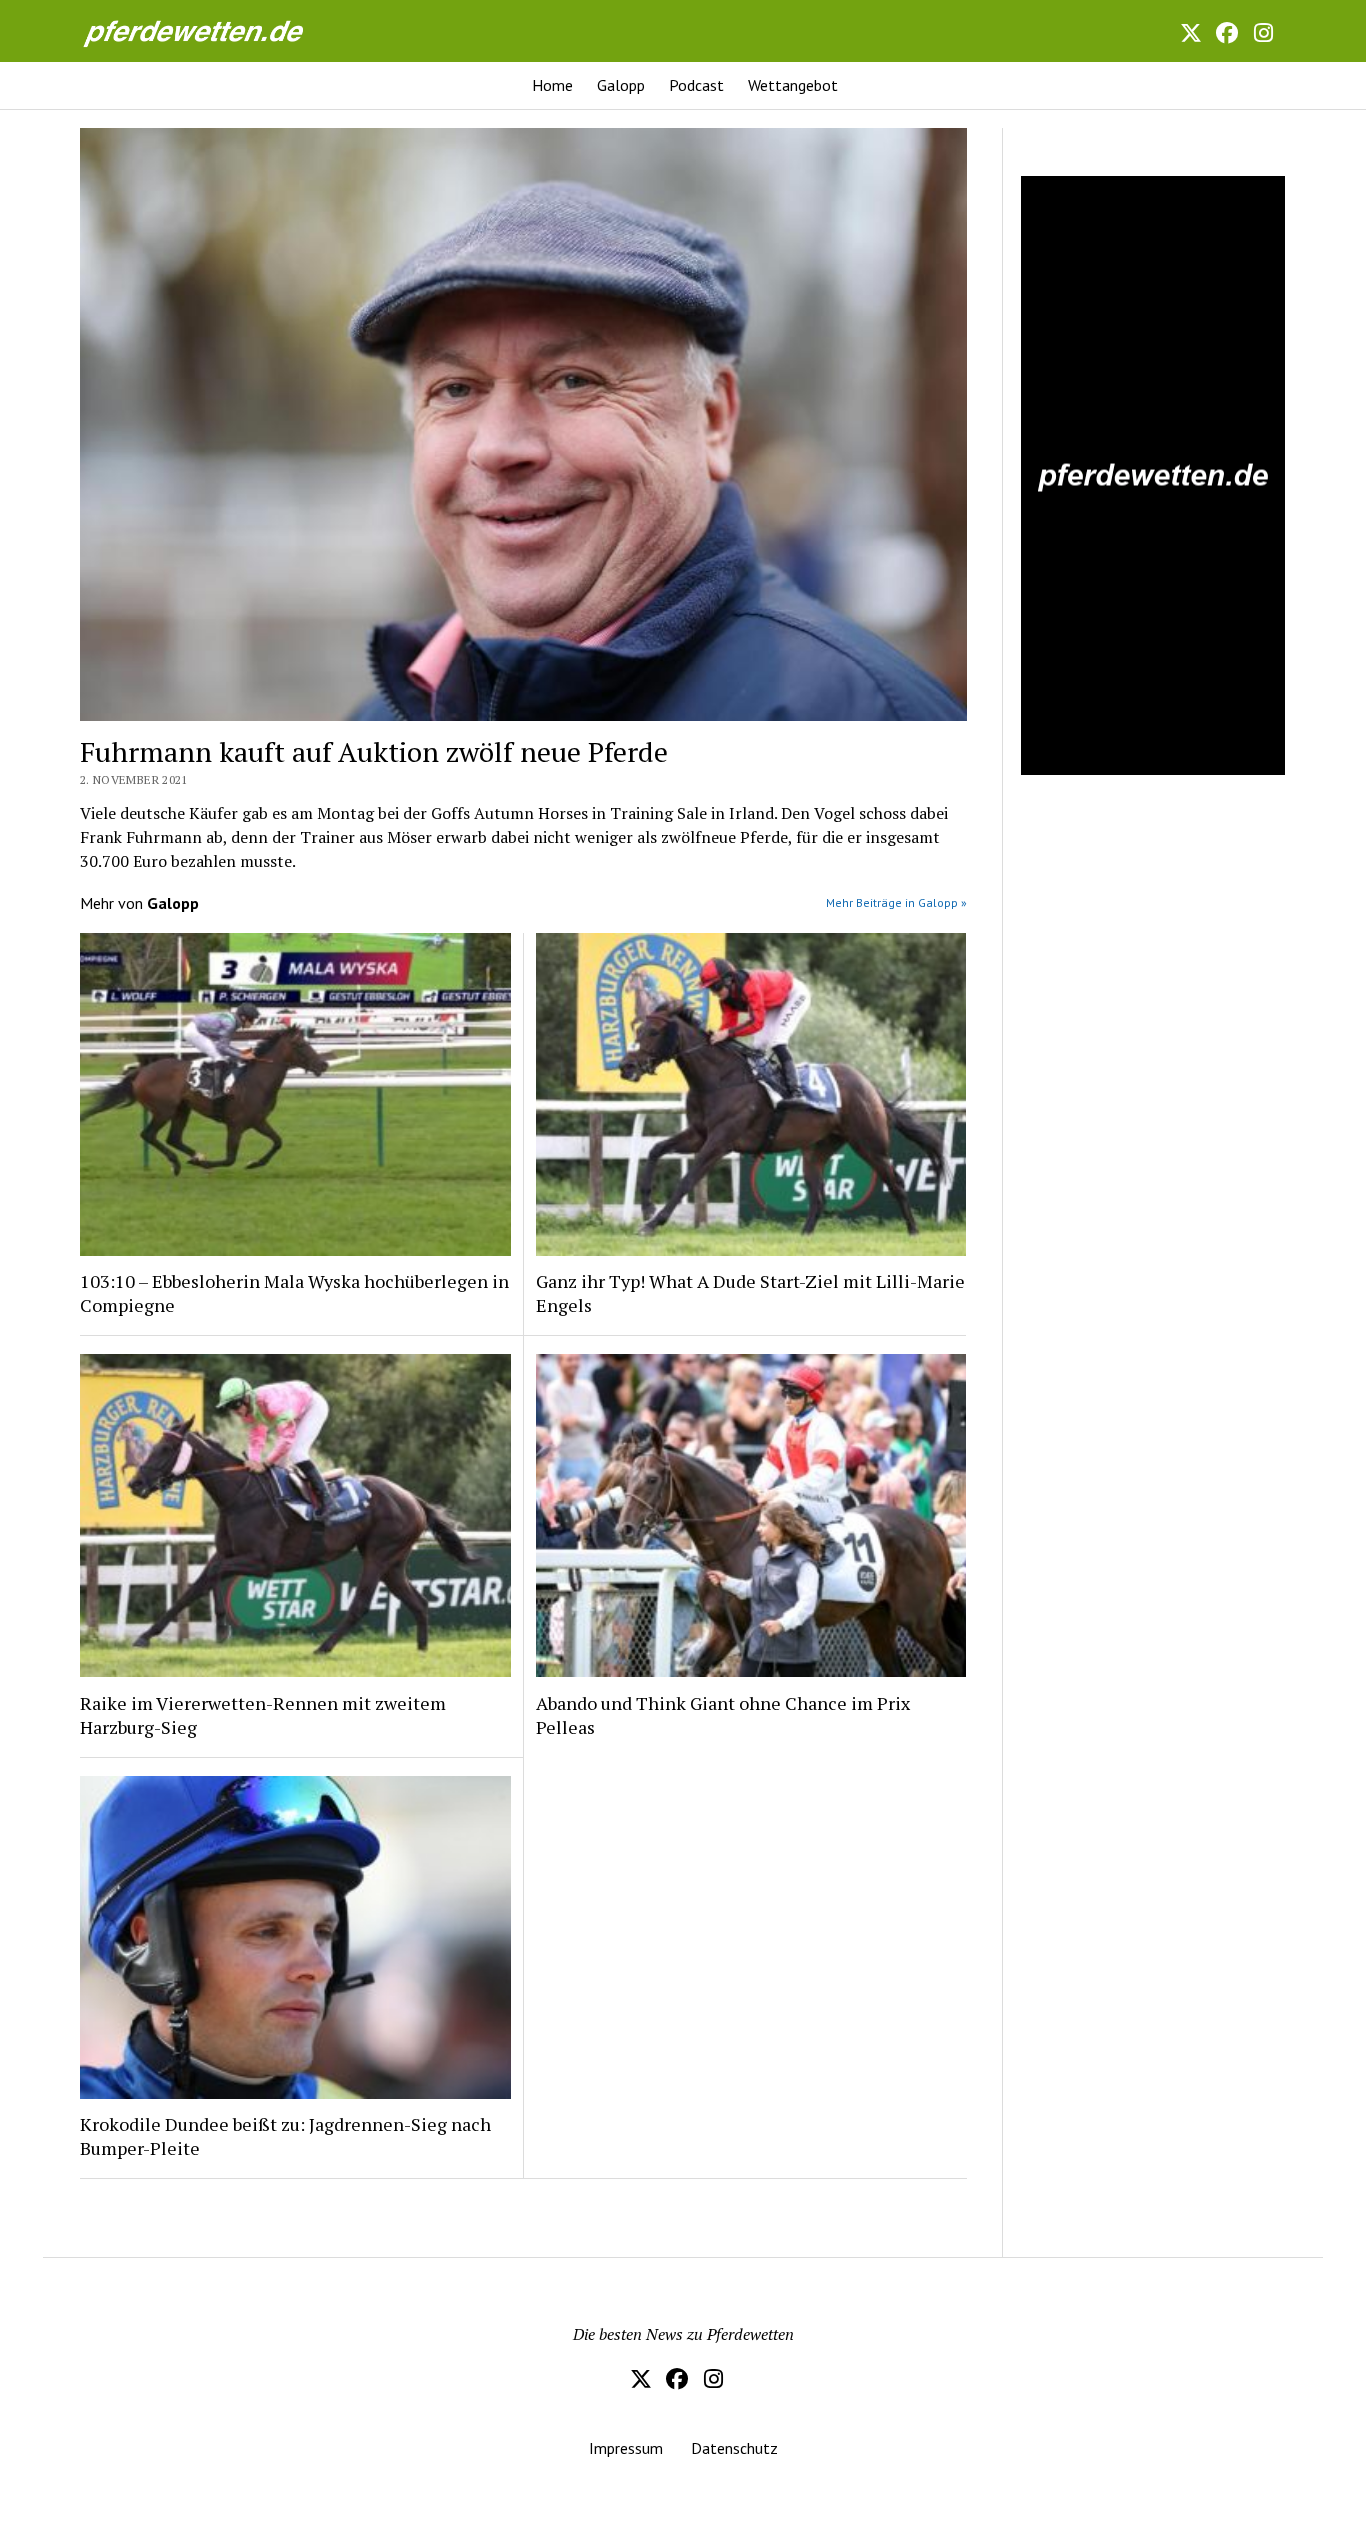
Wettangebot (793, 85)
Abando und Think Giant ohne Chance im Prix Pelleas (723, 1715)
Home (552, 85)
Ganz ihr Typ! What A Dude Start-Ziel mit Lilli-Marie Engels (750, 1293)
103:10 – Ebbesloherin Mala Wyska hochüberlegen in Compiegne (294, 1293)
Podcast (696, 85)
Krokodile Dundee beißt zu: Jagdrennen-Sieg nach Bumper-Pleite (285, 2136)
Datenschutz (734, 2448)
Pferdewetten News (215, 30)
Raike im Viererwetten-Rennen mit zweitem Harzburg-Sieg (263, 1715)
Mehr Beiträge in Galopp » (896, 902)
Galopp (621, 85)
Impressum (626, 2448)
